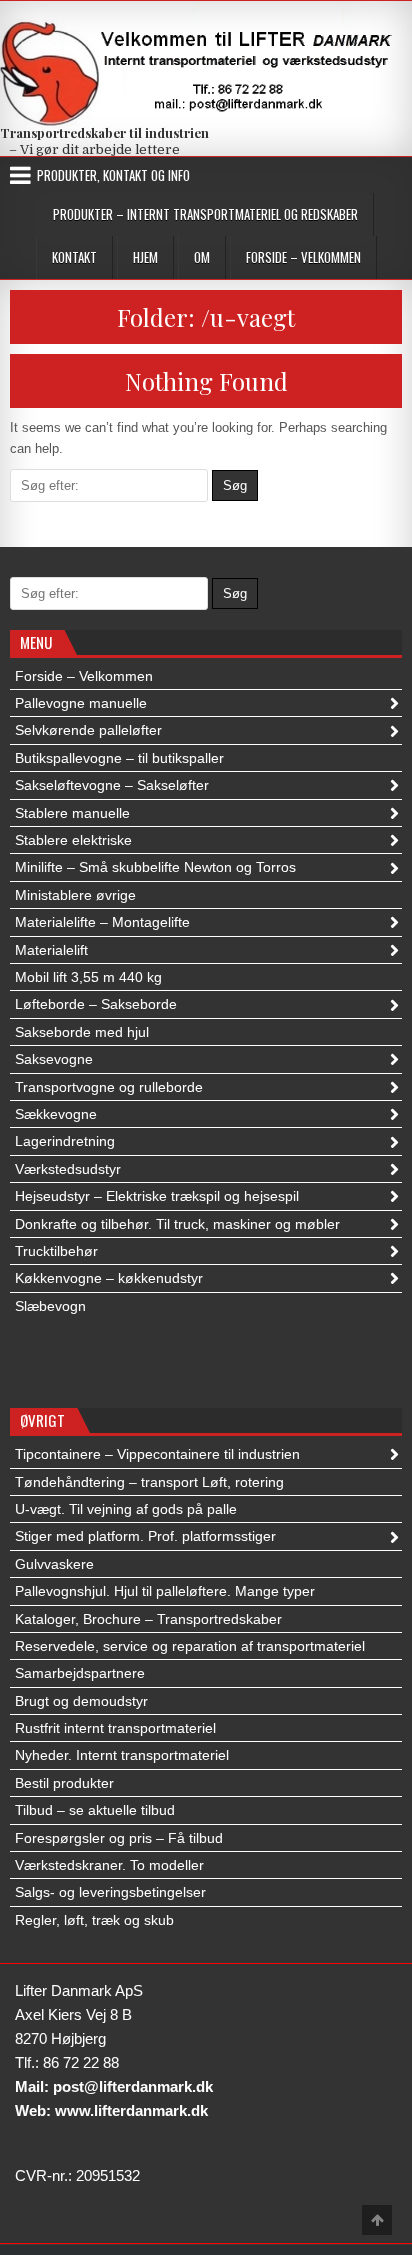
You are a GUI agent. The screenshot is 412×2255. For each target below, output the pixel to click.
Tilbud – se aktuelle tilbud (95, 1810)
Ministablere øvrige (75, 895)
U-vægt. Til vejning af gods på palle (126, 1509)
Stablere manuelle (72, 813)
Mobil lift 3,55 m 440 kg (88, 977)
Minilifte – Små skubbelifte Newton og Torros (155, 867)
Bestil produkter (64, 1783)
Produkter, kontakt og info (113, 175)
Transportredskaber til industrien (104, 132)
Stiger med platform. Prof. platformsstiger (145, 1536)
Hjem (145, 257)
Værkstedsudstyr (68, 1169)
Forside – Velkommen (303, 257)
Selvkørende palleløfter (88, 730)
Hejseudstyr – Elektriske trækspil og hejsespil (157, 1196)
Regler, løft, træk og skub (94, 1920)
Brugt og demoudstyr (81, 1701)
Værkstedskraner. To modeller (109, 1865)
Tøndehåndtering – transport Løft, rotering (149, 1482)
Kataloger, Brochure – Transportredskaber (148, 1619)
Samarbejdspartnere (80, 1673)
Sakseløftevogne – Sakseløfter (112, 785)
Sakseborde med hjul (82, 1032)
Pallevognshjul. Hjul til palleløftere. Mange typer (165, 1591)
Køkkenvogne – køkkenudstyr (109, 1278)
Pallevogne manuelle (81, 703)
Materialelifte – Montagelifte (102, 922)
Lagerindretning (65, 1141)
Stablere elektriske (73, 840)
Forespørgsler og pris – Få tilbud (119, 1838)
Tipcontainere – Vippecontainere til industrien (157, 1454)
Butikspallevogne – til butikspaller (119, 758)
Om (202, 257)
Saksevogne (54, 1059)
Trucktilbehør (56, 1251)
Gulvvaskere (54, 1564)
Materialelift (51, 950)
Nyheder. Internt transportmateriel (122, 1755)
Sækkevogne (56, 1114)
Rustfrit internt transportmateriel (115, 1728)
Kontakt (74, 257)
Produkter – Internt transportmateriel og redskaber (205, 214)
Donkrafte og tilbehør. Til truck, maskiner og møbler (177, 1224)
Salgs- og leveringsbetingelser (110, 1892)
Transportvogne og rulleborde (109, 1087)
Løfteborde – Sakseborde (96, 1004)
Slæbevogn (50, 1306)
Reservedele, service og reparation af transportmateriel (190, 1646)
